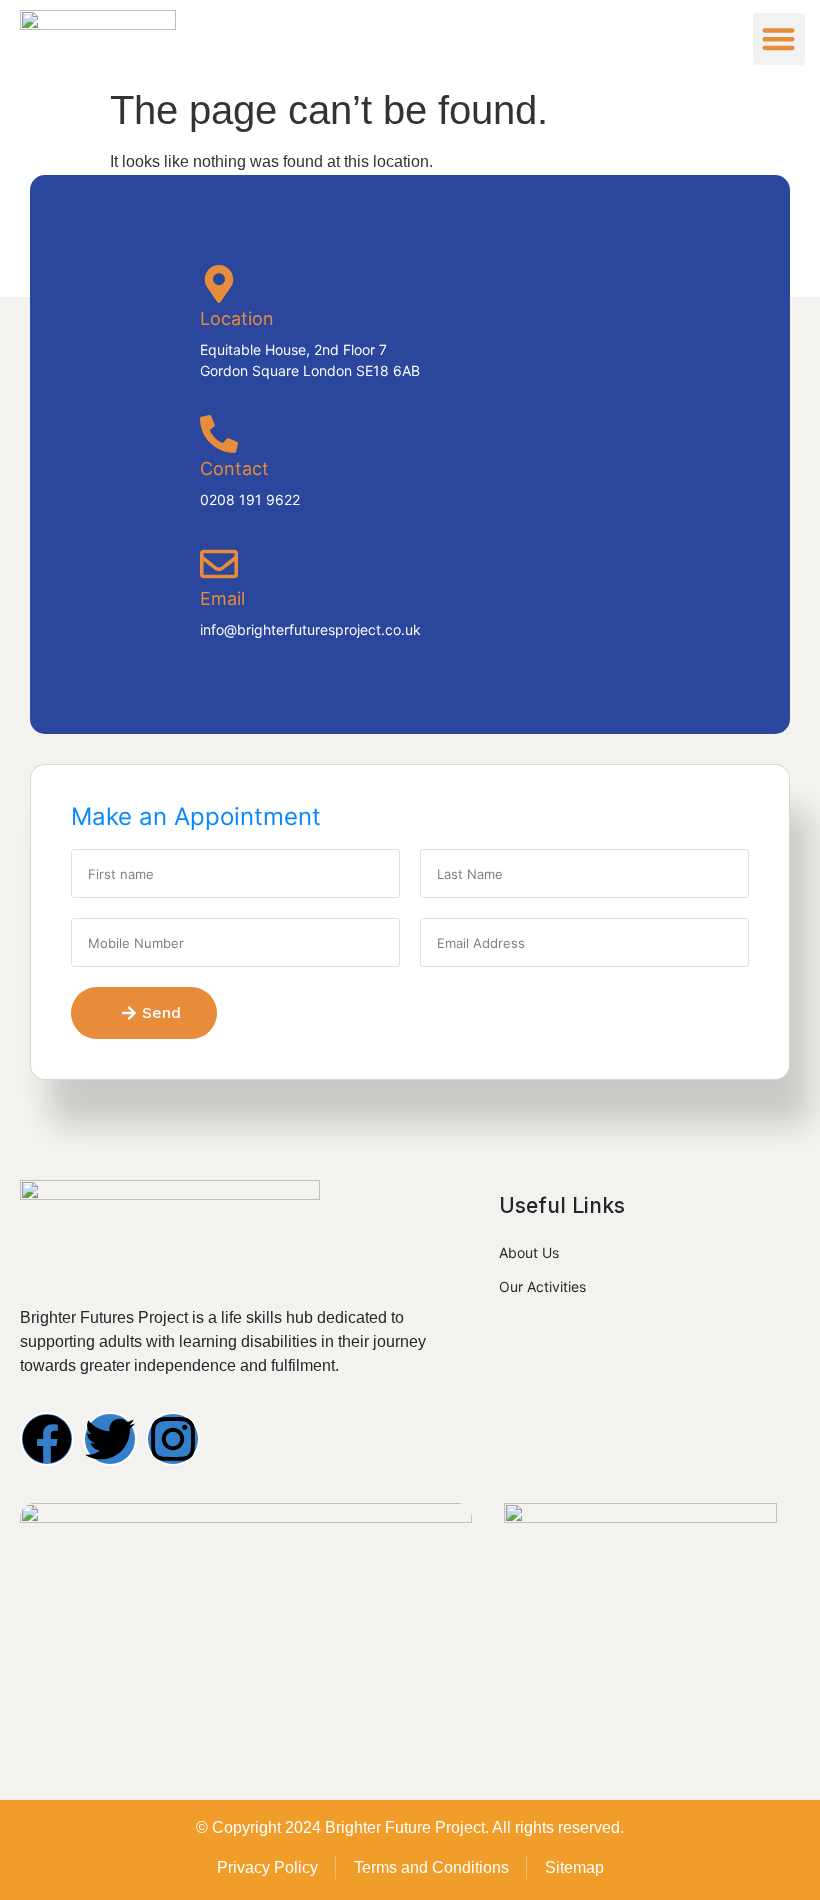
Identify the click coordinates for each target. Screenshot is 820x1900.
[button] (779, 39)
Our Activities (542, 1286)
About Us (529, 1252)
